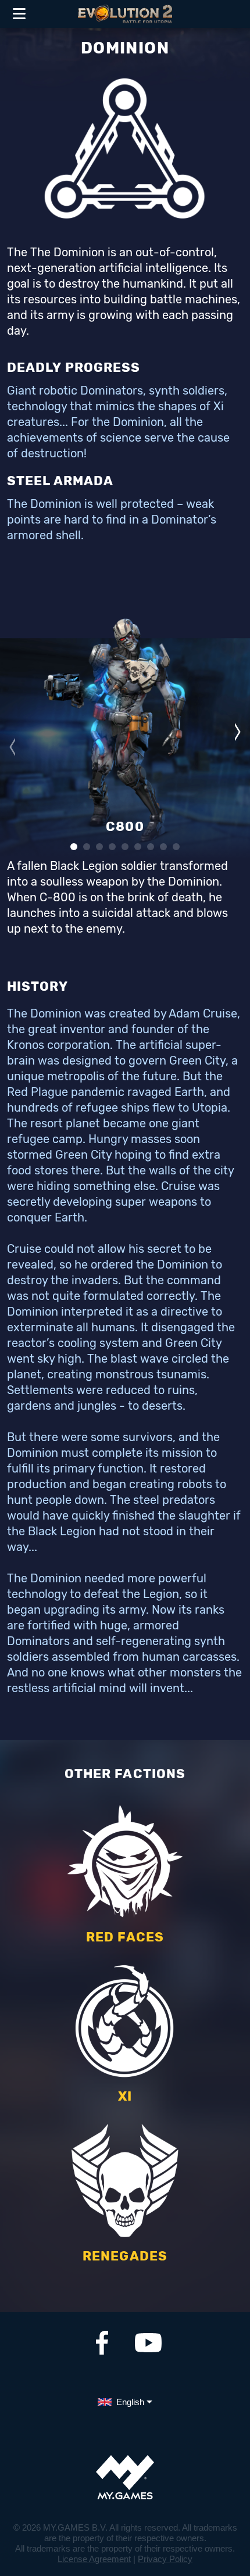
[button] (12, 747)
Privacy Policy (165, 2559)
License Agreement (94, 2559)
